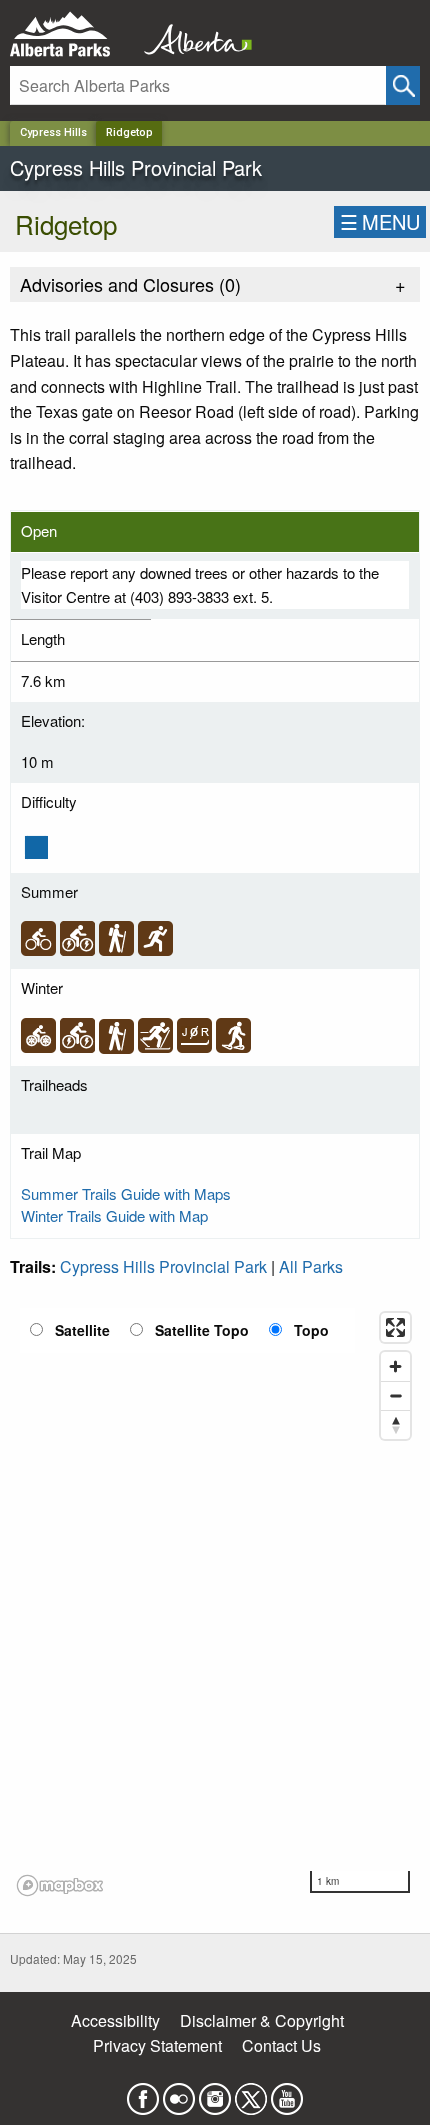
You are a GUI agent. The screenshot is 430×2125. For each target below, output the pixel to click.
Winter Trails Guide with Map (114, 1215)
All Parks (311, 1266)
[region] (215, 1603)
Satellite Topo (202, 1330)
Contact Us (281, 2045)
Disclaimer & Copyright (262, 2020)
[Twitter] (251, 2092)
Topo (311, 1330)
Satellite (82, 1330)
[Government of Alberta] (192, 34)
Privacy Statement (157, 2045)
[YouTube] (287, 2092)
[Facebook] (143, 2092)
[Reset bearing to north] (395, 1424)
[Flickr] (179, 2092)
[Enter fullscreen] (395, 1327)
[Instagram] (215, 2092)
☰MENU (380, 221)
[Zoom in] (395, 1366)
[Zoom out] (395, 1395)
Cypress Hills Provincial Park (163, 1266)
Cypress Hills (53, 132)
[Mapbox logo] (60, 1885)
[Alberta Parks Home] (72, 34)
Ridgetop (129, 132)
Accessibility (115, 2020)
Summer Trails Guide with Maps (126, 1193)
